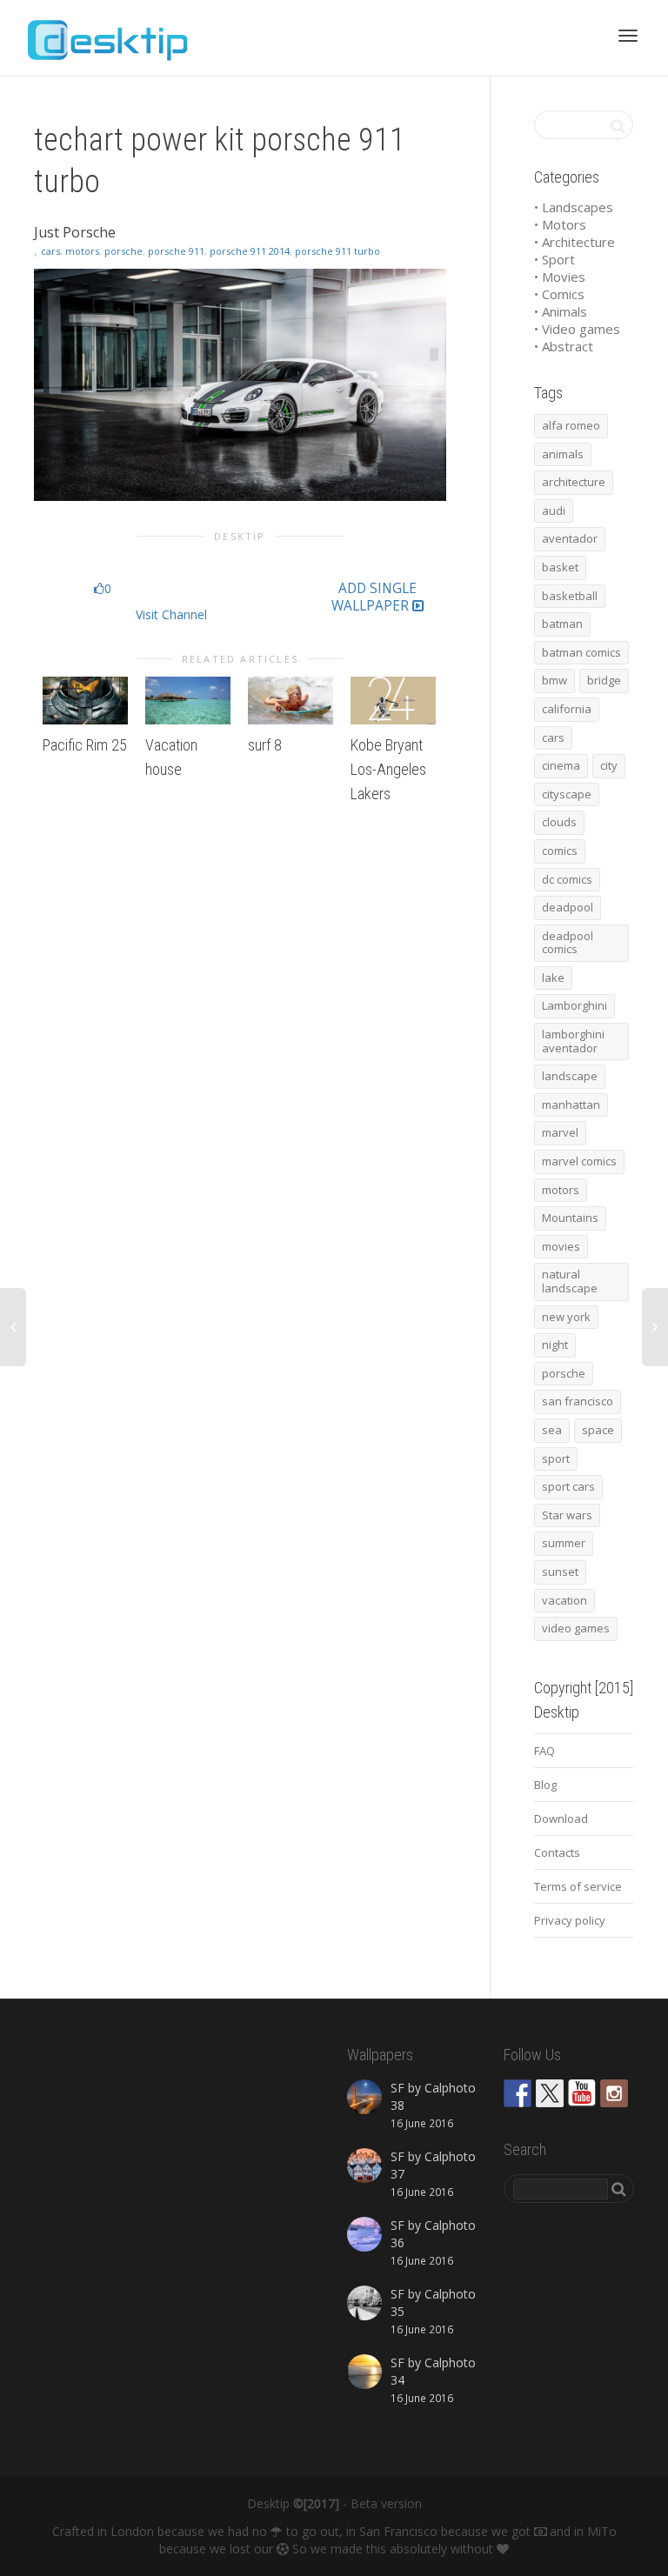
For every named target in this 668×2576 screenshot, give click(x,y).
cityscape (567, 794)
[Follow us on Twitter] (550, 2093)
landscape (570, 1076)
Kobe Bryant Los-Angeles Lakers (388, 769)
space (598, 1430)
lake (553, 978)
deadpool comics (568, 943)
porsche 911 (176, 251)
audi (554, 511)
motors (82, 251)
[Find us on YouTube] (582, 2093)
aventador (570, 538)
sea (552, 1430)
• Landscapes (574, 207)
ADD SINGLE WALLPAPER (374, 597)
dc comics (567, 879)
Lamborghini (574, 1005)
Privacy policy (570, 1920)
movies (561, 1246)
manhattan (571, 1104)
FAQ (544, 1751)
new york (566, 1317)
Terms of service (578, 1886)
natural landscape (570, 1281)
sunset (560, 1572)
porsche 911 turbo (337, 251)
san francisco (578, 1401)
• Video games (577, 329)
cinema (561, 765)
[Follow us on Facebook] (518, 2093)
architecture (574, 482)
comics (560, 851)
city (609, 765)
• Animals (561, 311)
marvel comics (579, 1161)
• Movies (560, 277)
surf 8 (265, 745)
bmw (554, 680)
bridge (604, 680)
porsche (124, 251)
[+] (85, 701)
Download (561, 1819)
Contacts (557, 1852)
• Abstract (564, 346)
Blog (545, 1785)
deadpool (568, 907)
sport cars (568, 1486)
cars (50, 251)
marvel (560, 1132)
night (555, 1345)
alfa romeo (571, 425)
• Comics (559, 294)
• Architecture (574, 242)
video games (576, 1628)
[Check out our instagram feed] (614, 2093)
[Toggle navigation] (628, 36)
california (567, 709)
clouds (559, 822)
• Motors (560, 224)
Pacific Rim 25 (85, 745)
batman (562, 624)
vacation (564, 1600)
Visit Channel (171, 614)
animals (563, 454)
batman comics (581, 652)
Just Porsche (75, 232)
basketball (570, 596)
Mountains (570, 1218)
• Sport (554, 259)
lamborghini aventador (573, 1041)
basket (560, 567)
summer (564, 1543)
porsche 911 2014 (250, 251)
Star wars (567, 1515)
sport (556, 1458)
